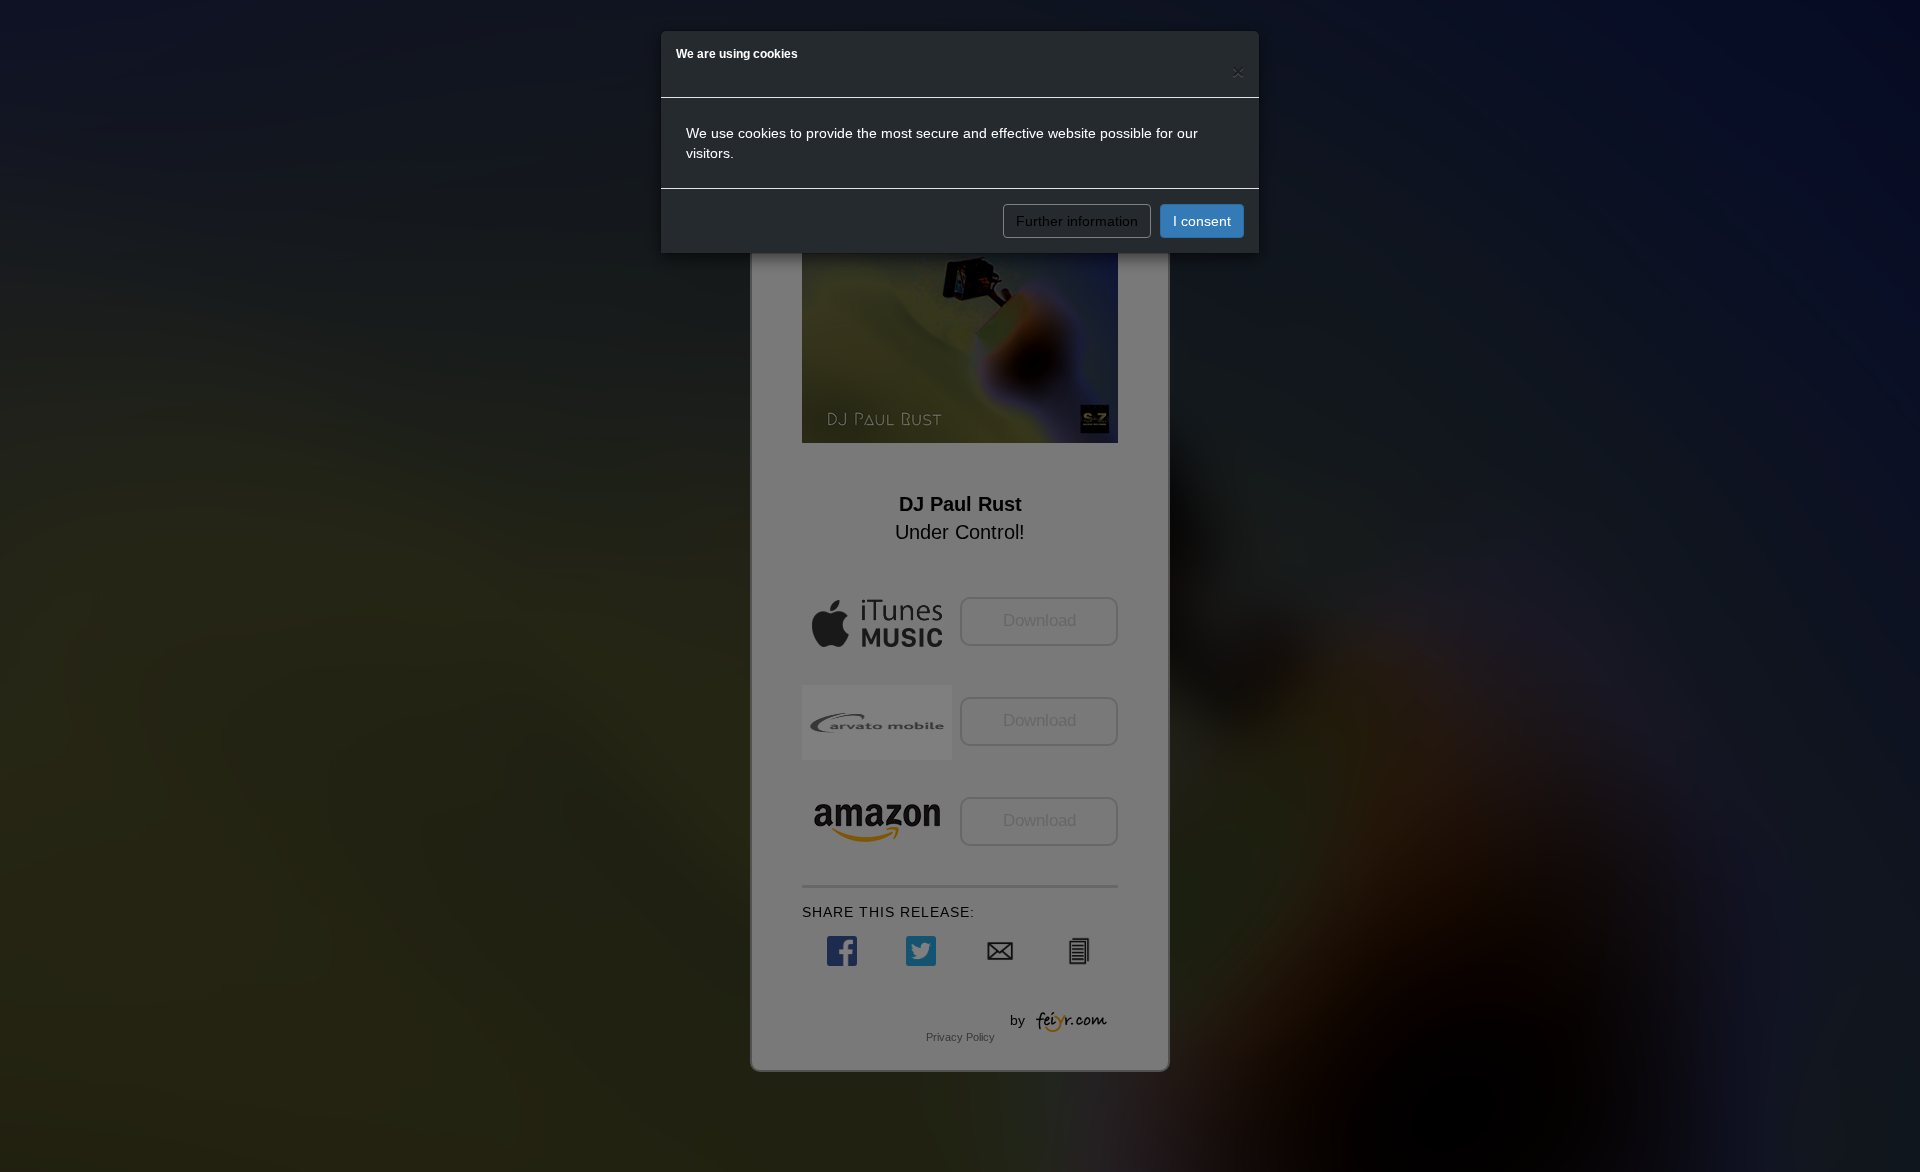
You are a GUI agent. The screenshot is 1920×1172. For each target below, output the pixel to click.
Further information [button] (1077, 221)
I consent (1202, 221)
